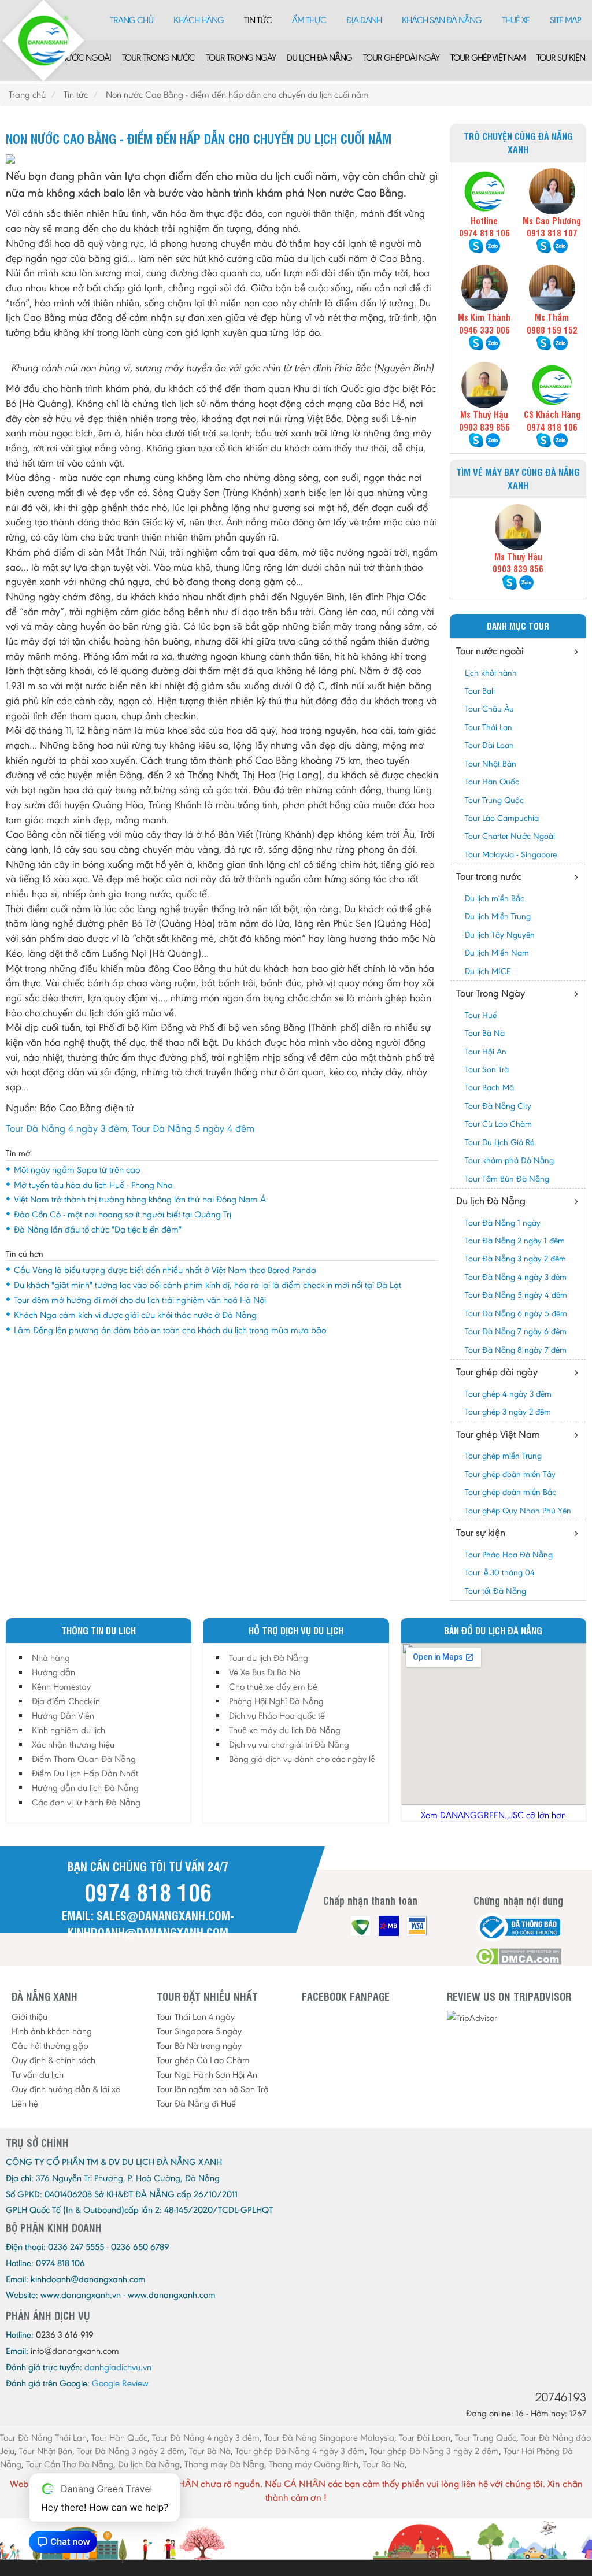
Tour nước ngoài (75, 58)
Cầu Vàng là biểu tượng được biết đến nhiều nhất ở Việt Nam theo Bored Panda (165, 1270)
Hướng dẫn (53, 1672)
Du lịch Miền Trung (498, 916)
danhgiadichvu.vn (118, 2367)
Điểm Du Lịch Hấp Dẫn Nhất (85, 1773)
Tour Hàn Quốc (492, 782)
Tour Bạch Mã (489, 1087)
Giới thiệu (29, 2017)
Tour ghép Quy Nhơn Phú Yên (518, 1511)
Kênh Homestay (61, 1687)
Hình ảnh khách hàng (52, 2031)
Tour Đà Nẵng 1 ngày (503, 1223)
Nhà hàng (51, 1658)
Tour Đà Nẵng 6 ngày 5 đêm (516, 1313)
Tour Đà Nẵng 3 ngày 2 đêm (515, 1259)
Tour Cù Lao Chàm (498, 1124)
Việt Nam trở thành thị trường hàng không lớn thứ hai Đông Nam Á (140, 1199)
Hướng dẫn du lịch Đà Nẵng (85, 1788)
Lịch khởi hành (491, 673)
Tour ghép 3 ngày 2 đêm (508, 1412)
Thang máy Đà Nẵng (224, 2464)
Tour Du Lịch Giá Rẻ (499, 1142)
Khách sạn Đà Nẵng (442, 20)
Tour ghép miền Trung (503, 1456)
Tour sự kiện (561, 58)
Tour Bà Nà (485, 1033)
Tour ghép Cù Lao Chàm (203, 2060)
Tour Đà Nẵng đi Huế (196, 2103)
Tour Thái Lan (489, 727)
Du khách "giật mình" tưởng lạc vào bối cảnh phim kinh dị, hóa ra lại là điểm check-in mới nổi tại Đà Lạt (208, 1285)
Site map (565, 20)
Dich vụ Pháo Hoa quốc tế (277, 1716)
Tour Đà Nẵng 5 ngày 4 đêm (193, 1128)
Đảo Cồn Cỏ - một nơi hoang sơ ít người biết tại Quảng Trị (123, 1214)
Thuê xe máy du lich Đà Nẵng (285, 1730)
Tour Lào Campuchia (502, 818)
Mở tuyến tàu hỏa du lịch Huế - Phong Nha (93, 1185)
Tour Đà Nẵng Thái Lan (43, 2438)
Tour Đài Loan (489, 745)
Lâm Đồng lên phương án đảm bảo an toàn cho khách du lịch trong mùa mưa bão (170, 1330)
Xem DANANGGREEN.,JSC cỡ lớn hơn (493, 1815)
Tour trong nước (158, 58)
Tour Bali (480, 691)
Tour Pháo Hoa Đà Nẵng (509, 1555)
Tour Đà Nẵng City (498, 1106)
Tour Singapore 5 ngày (199, 2031)
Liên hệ (25, 2103)
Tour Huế (481, 1015)
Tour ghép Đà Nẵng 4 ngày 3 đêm (300, 2451)
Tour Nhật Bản (491, 764)
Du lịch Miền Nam (497, 953)
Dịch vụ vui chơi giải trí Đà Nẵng (289, 1744)
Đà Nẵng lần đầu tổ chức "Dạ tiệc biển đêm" (98, 1229)
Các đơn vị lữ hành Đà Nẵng (86, 1802)
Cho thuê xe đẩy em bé (273, 1687)
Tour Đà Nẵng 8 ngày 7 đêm (516, 1350)
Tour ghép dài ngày (401, 58)
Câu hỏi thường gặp (50, 2046)
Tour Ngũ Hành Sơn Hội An (207, 2075)
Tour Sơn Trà (487, 1069)
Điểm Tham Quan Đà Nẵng (84, 1759)
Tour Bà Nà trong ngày (199, 2046)
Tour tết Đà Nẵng (495, 1591)
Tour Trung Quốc (494, 800)
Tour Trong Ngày (241, 58)
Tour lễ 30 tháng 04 (500, 1572)
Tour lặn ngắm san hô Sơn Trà (213, 2089)
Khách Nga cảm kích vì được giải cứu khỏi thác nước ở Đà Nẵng (135, 1315)
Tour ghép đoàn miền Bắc (510, 1492)
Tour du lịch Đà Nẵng (269, 1658)
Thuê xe (516, 20)
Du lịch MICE (488, 971)
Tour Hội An (486, 1052)
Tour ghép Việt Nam (488, 58)
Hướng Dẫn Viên (63, 1716)
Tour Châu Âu (489, 709)
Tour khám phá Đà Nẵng (509, 1160)
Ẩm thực (309, 20)
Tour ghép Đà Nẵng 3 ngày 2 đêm (434, 2451)
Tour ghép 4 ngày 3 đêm (508, 1394)
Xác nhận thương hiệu (73, 1744)
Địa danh (364, 20)
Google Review (120, 2383)
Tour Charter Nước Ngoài (510, 836)
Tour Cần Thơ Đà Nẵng (70, 2464)
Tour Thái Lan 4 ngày (196, 2017)
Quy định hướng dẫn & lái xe (66, 2089)
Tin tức (258, 20)
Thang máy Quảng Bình (314, 2464)
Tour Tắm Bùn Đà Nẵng (507, 1179)
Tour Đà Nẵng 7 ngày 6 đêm (516, 1331)
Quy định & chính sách (53, 2060)
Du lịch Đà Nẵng (319, 58)
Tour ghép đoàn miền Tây (510, 1474)
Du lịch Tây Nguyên (500, 935)
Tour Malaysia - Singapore (511, 854)
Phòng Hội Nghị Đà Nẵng (276, 1701)
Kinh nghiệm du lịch (69, 1730)
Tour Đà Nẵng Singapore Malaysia (329, 2438)
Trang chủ (132, 20)
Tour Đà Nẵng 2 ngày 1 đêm (515, 1241)
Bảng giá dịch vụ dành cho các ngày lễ (302, 1759)
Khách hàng (199, 20)
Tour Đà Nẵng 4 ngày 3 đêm (66, 1128)
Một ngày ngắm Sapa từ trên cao (77, 1170)
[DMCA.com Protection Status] (518, 1957)
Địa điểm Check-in (66, 1701)
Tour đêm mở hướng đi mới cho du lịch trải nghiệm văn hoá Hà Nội (140, 1300)
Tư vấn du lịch (38, 2075)
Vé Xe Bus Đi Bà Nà (265, 1672)
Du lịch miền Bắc (495, 898)
